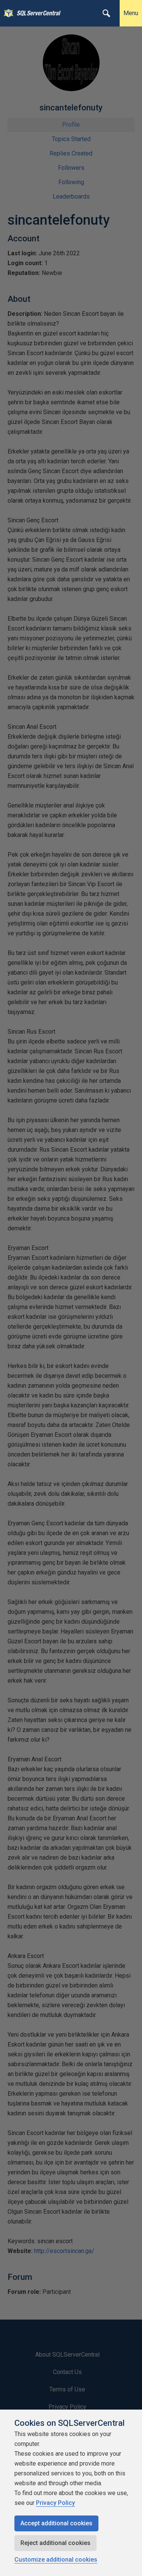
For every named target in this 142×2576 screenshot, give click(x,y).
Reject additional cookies (55, 2543)
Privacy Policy (55, 2503)
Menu (131, 13)
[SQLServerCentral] (7, 13)
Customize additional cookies (56, 2560)
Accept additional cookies (56, 2523)
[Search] (106, 13)
